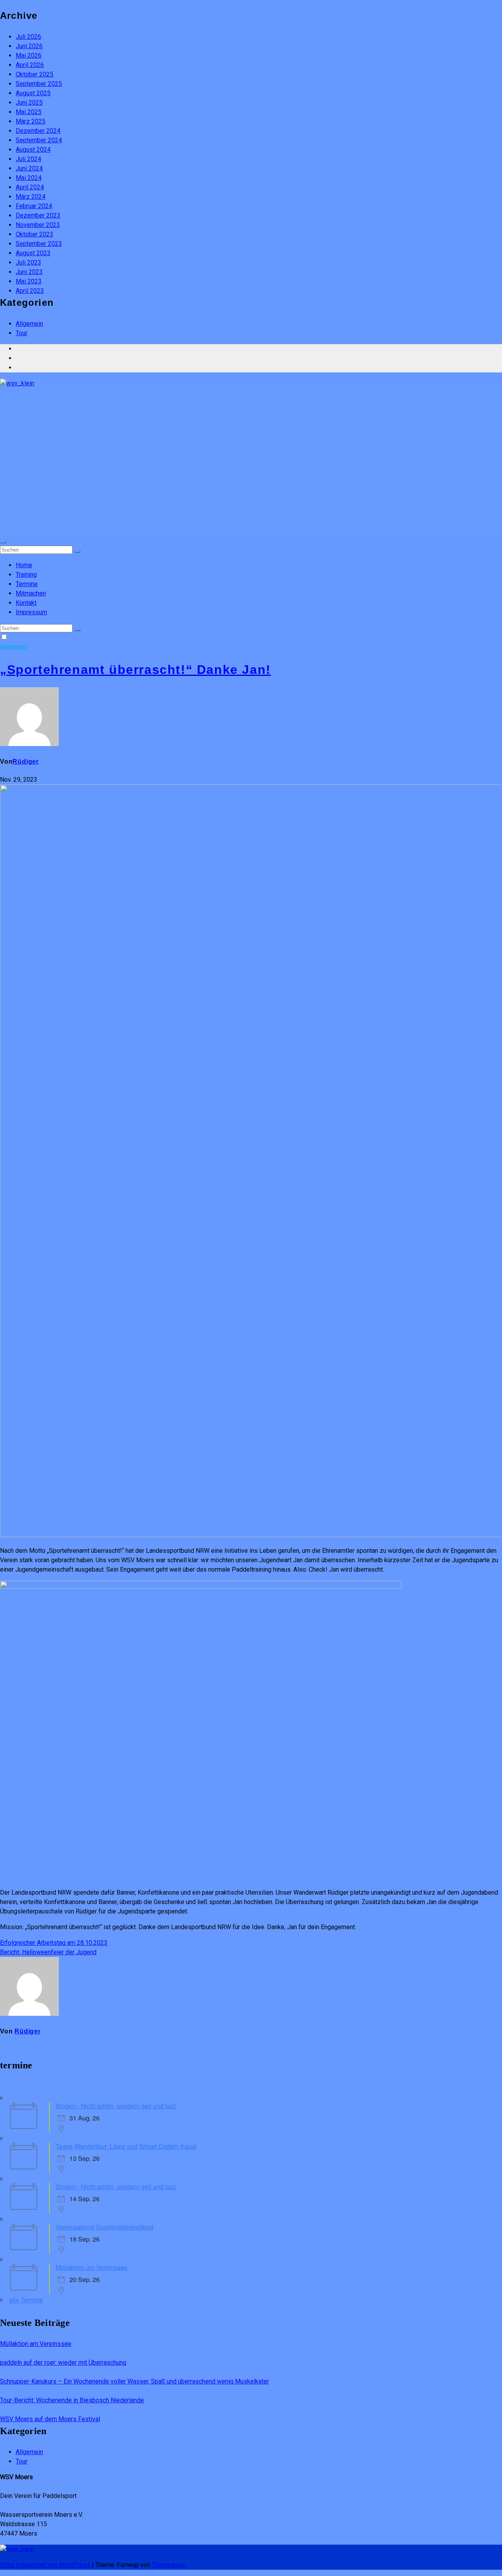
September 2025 (39, 84)
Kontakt (26, 603)
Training (26, 575)
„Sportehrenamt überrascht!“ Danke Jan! (136, 670)
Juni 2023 (29, 272)
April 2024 (30, 187)
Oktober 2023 (35, 234)
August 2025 (33, 93)
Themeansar (168, 2565)
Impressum (31, 612)
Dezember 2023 (38, 215)
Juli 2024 (28, 159)
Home (24, 565)
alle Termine (26, 2300)
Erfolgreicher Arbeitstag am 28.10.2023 (54, 1943)
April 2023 (30, 291)
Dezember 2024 (38, 131)
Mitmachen (31, 593)
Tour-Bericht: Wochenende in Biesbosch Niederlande (72, 2400)
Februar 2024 (34, 206)
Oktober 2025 (35, 74)
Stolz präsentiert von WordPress (46, 2565)
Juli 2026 (28, 37)
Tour (22, 333)
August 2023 (33, 253)
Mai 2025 (29, 112)
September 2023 (39, 244)
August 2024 (33, 150)
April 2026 (30, 65)
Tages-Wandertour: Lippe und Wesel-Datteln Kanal (126, 2146)
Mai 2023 (29, 281)
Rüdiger (26, 762)
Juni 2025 (29, 103)
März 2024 (31, 197)
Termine (27, 584)
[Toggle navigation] (3, 542)
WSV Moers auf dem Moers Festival (50, 2419)
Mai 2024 (29, 178)
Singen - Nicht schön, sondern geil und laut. (116, 2106)
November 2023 (38, 225)
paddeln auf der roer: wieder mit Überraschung (63, 2363)
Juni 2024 (29, 168)
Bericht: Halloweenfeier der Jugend (48, 1952)
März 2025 (31, 121)
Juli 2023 (28, 262)
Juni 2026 (29, 46)
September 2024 (39, 140)
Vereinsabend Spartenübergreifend (105, 2227)
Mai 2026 (29, 55)
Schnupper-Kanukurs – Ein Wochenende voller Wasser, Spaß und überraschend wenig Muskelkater (135, 2381)
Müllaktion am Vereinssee (36, 2344)
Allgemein (29, 324)
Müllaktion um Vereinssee (92, 2267)
